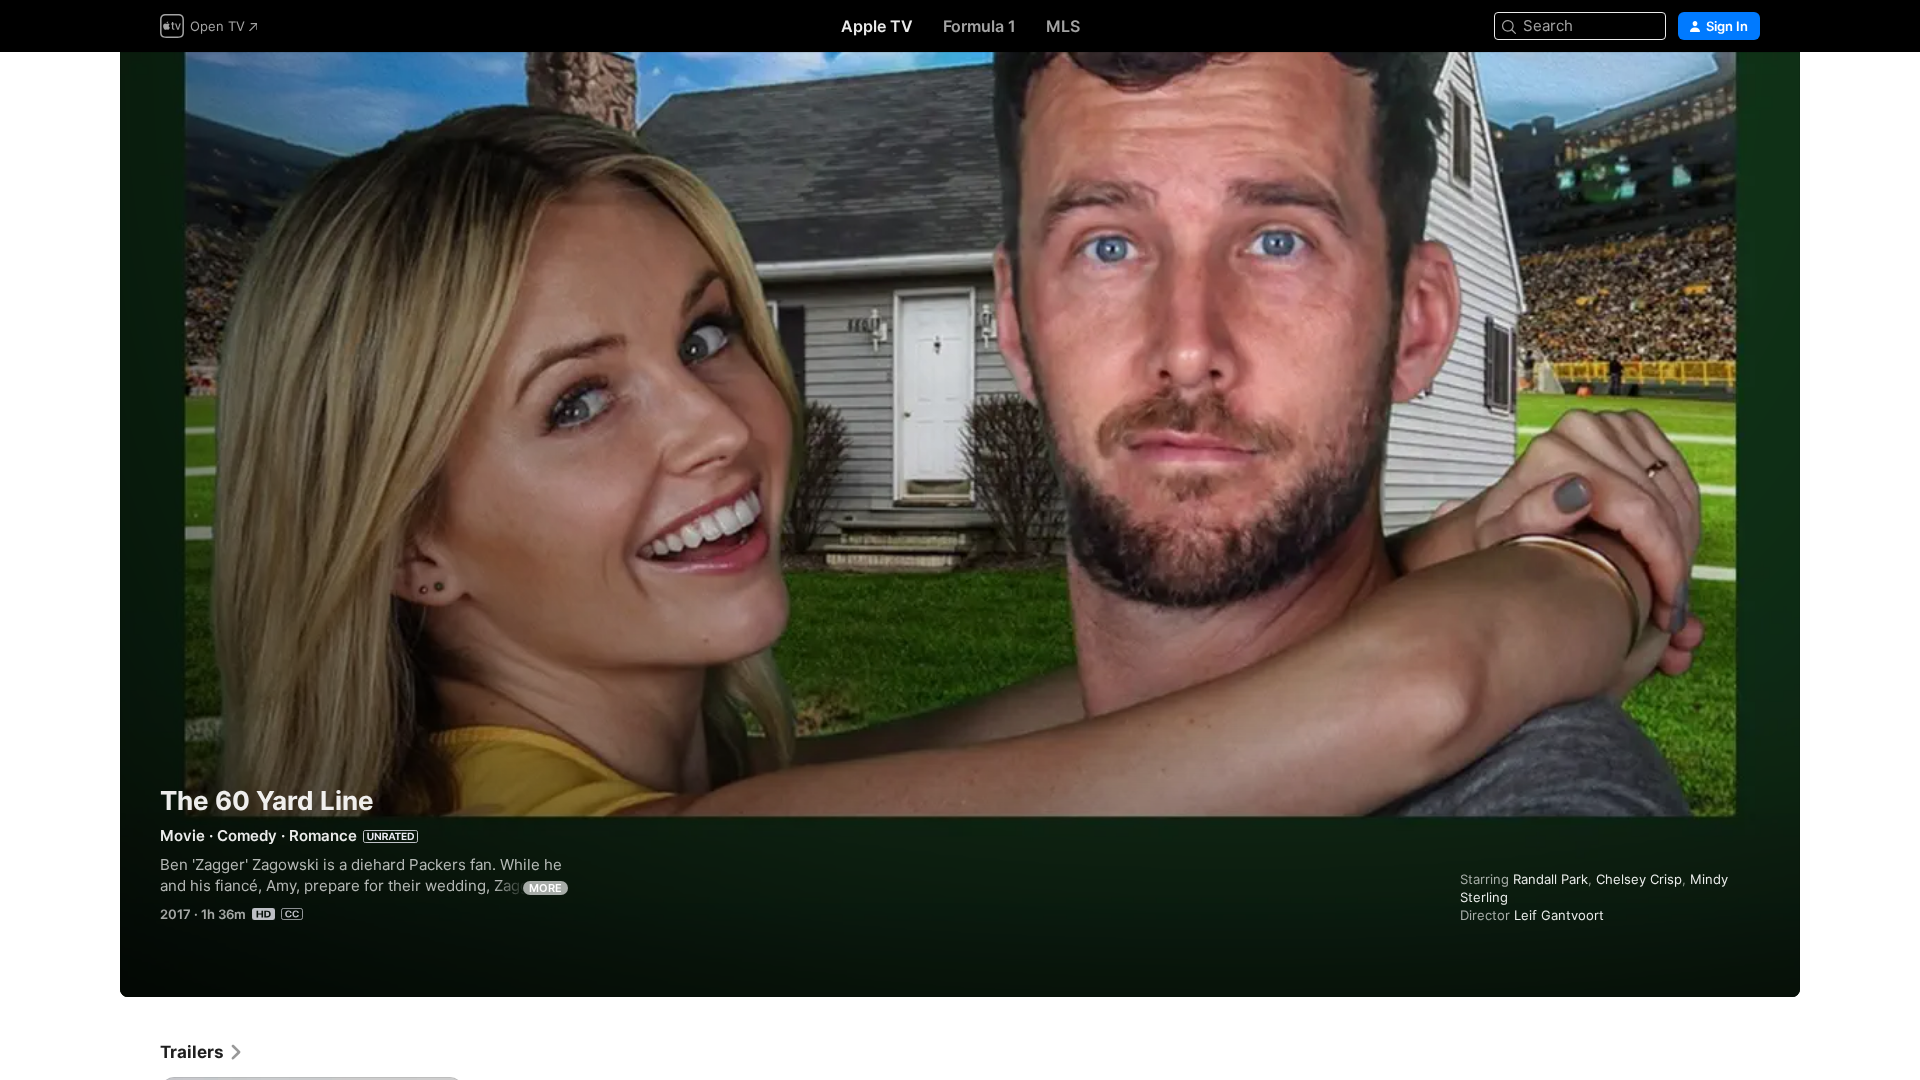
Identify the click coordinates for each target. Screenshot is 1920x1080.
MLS (1063, 26)
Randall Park (1550, 879)
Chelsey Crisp (1639, 879)
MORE (545, 888)
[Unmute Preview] (1746, 91)
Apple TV (877, 26)
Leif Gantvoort (1559, 915)
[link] (202, 1052)
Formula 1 (979, 26)
